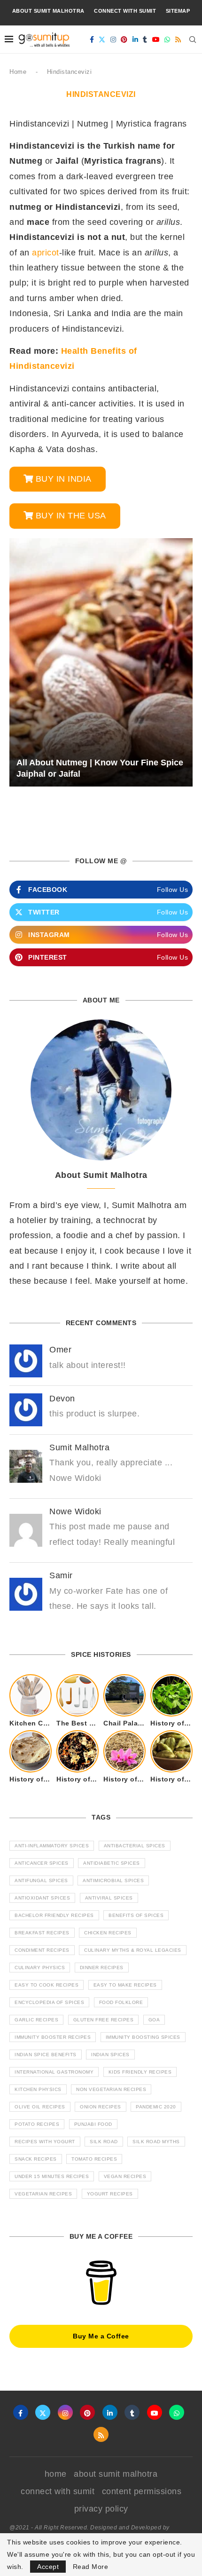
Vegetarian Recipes (43, 2194)
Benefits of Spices (136, 1915)
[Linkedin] (136, 40)
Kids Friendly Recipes (140, 2072)
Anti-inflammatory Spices (52, 1846)
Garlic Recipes (36, 2020)
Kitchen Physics (38, 2089)
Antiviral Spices (109, 1898)
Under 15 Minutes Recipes (52, 2176)
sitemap (178, 11)
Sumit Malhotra (79, 1447)
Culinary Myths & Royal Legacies (133, 1950)
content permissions (142, 2491)
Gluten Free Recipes (104, 2020)
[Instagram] (113, 40)
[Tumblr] (145, 40)
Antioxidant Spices (42, 1898)
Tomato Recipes (94, 2159)
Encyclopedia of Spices (49, 2002)
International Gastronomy (54, 2072)
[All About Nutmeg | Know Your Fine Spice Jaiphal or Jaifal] (101, 663)
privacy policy (101, 2509)
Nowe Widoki (75, 1511)
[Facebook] (92, 40)
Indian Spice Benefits (46, 2055)
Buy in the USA (71, 516)
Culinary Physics (40, 1968)
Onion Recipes (101, 2107)
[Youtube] (156, 40)
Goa (154, 2020)
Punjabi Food (93, 2124)
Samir (61, 1575)
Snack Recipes (36, 2159)
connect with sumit (125, 11)
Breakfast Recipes (42, 1933)
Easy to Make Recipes (125, 1985)
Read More (91, 2567)
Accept (48, 2567)
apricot (46, 253)
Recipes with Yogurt (45, 2142)
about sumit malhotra (48, 11)
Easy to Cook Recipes (47, 1985)
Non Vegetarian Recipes (111, 2089)
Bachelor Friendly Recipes (54, 1915)
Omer (60, 1350)
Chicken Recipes (108, 1933)
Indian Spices (110, 2055)
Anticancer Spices (42, 1863)
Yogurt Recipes (110, 2194)
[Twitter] (102, 40)
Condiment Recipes (42, 1950)
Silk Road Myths (156, 2142)
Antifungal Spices (41, 1880)
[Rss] (178, 40)
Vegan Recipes (125, 2176)
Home (18, 72)
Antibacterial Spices (135, 1846)
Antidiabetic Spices (112, 1863)
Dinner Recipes (102, 1968)
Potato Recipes (37, 2124)
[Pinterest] (124, 40)
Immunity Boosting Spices (143, 2037)
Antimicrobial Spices (113, 1880)
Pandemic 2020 (156, 2107)
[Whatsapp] (167, 40)
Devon (62, 1399)
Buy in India (64, 479)
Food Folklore (121, 2002)
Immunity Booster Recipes (53, 2037)
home (56, 2474)
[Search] (193, 40)
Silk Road (104, 2142)
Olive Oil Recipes (40, 2107)
